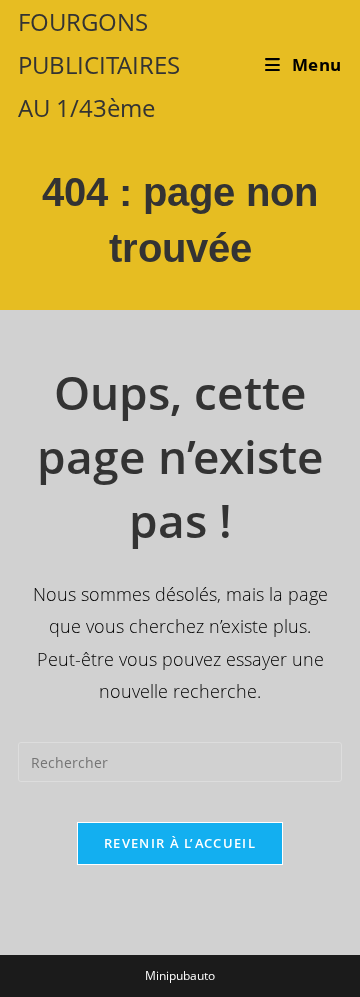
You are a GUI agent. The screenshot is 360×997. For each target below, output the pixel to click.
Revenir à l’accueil (180, 843)
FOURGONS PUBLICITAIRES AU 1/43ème (99, 64)
